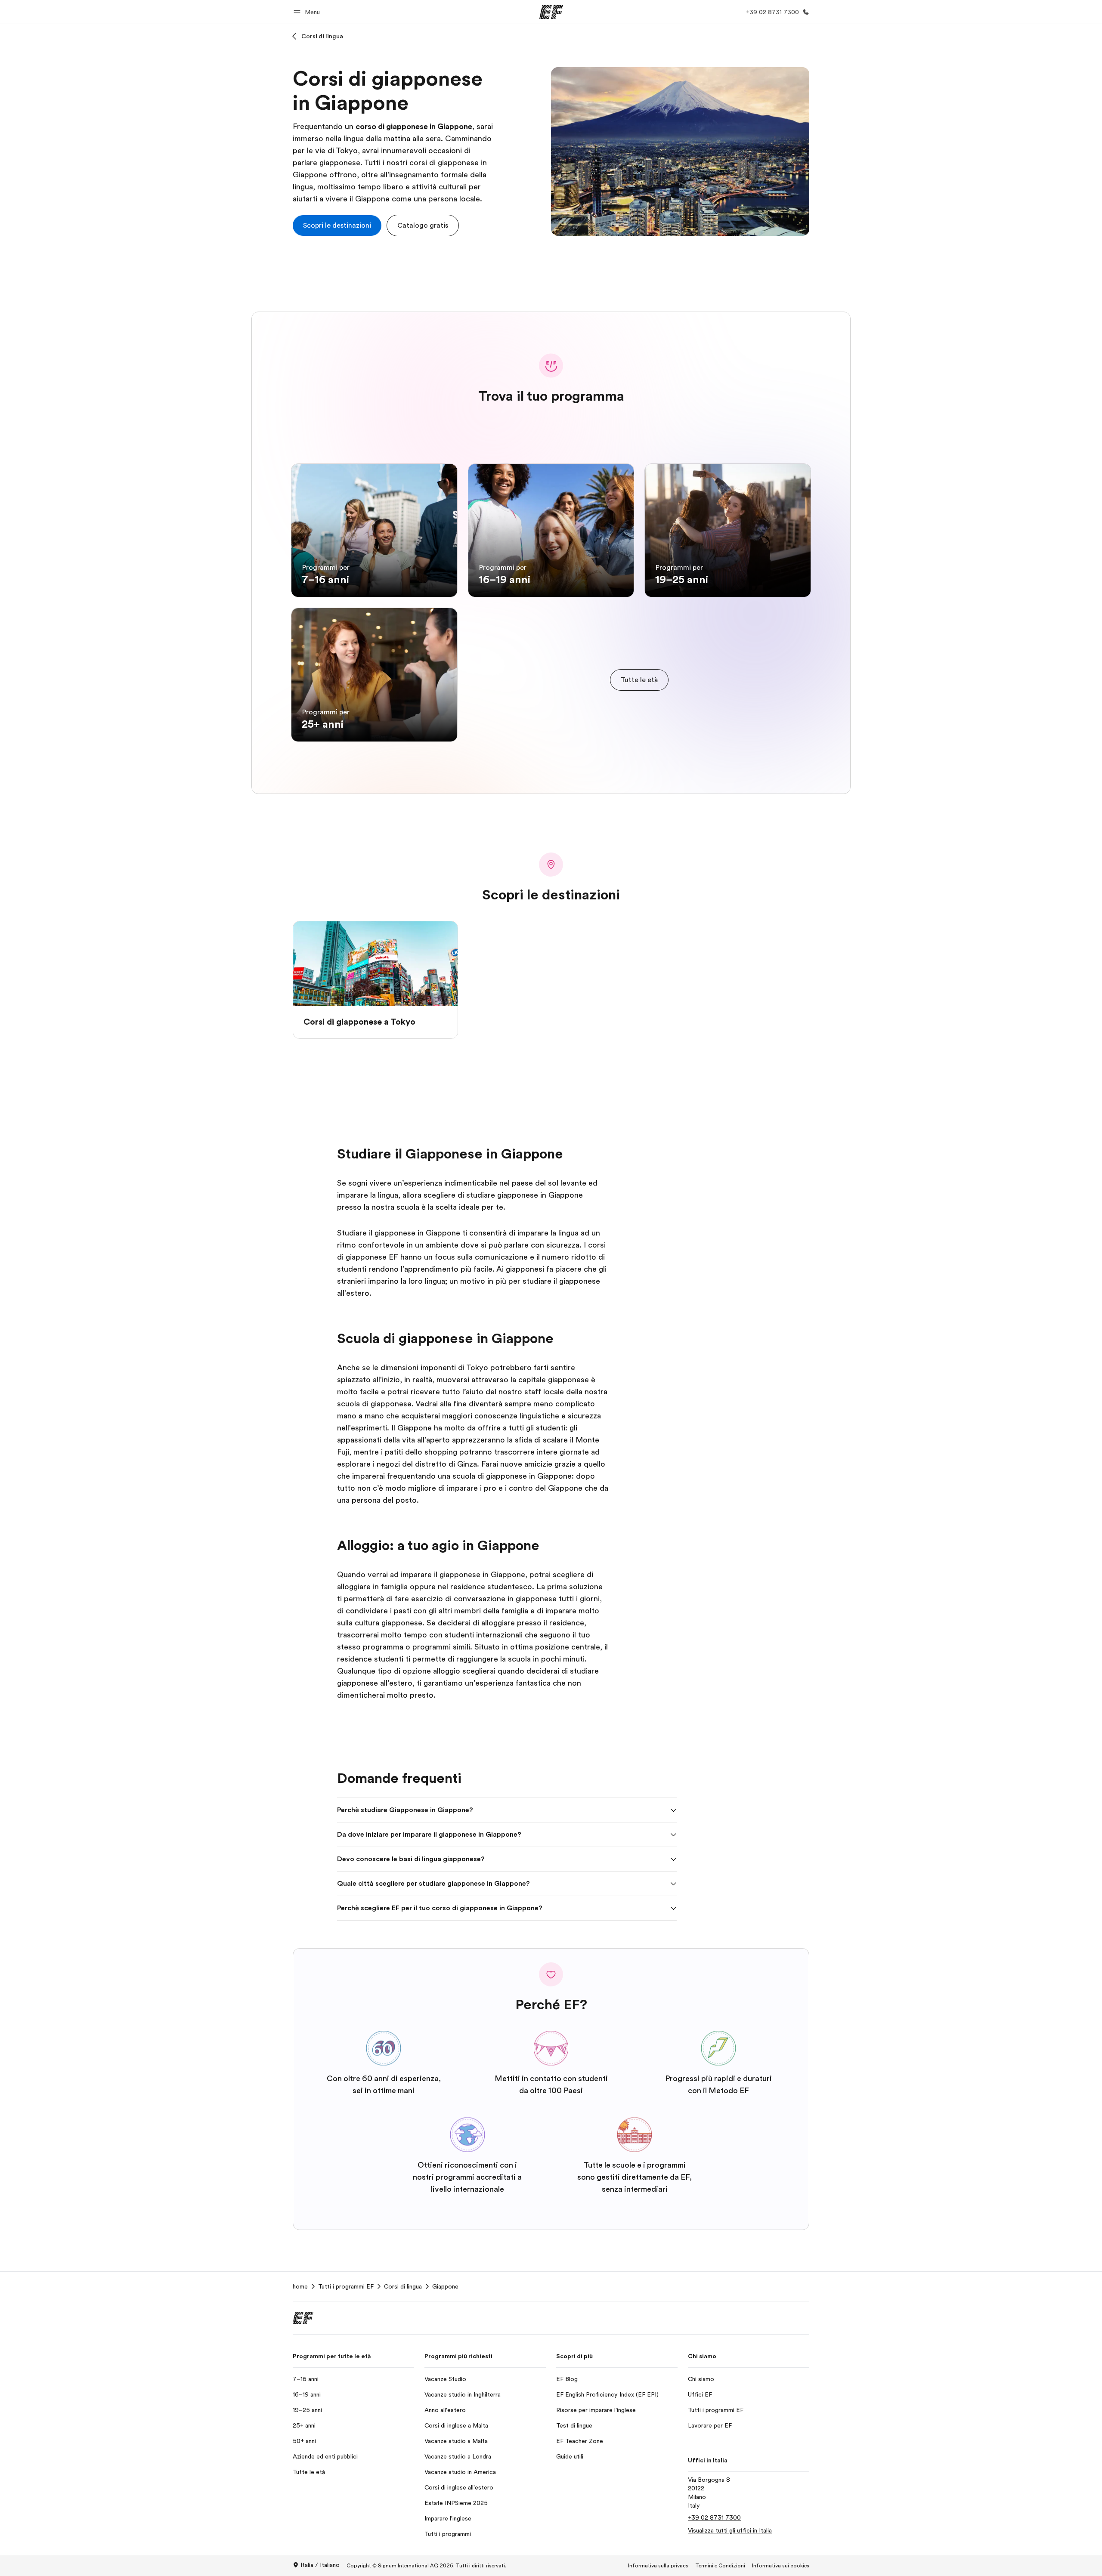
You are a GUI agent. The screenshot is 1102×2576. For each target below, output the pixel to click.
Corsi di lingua (322, 36)
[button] (308, 12)
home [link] (300, 2286)
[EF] (551, 12)
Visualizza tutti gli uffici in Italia (730, 2530)
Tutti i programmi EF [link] (346, 2286)
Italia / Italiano (320, 2565)
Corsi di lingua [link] (403, 2286)
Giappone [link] (445, 2286)
